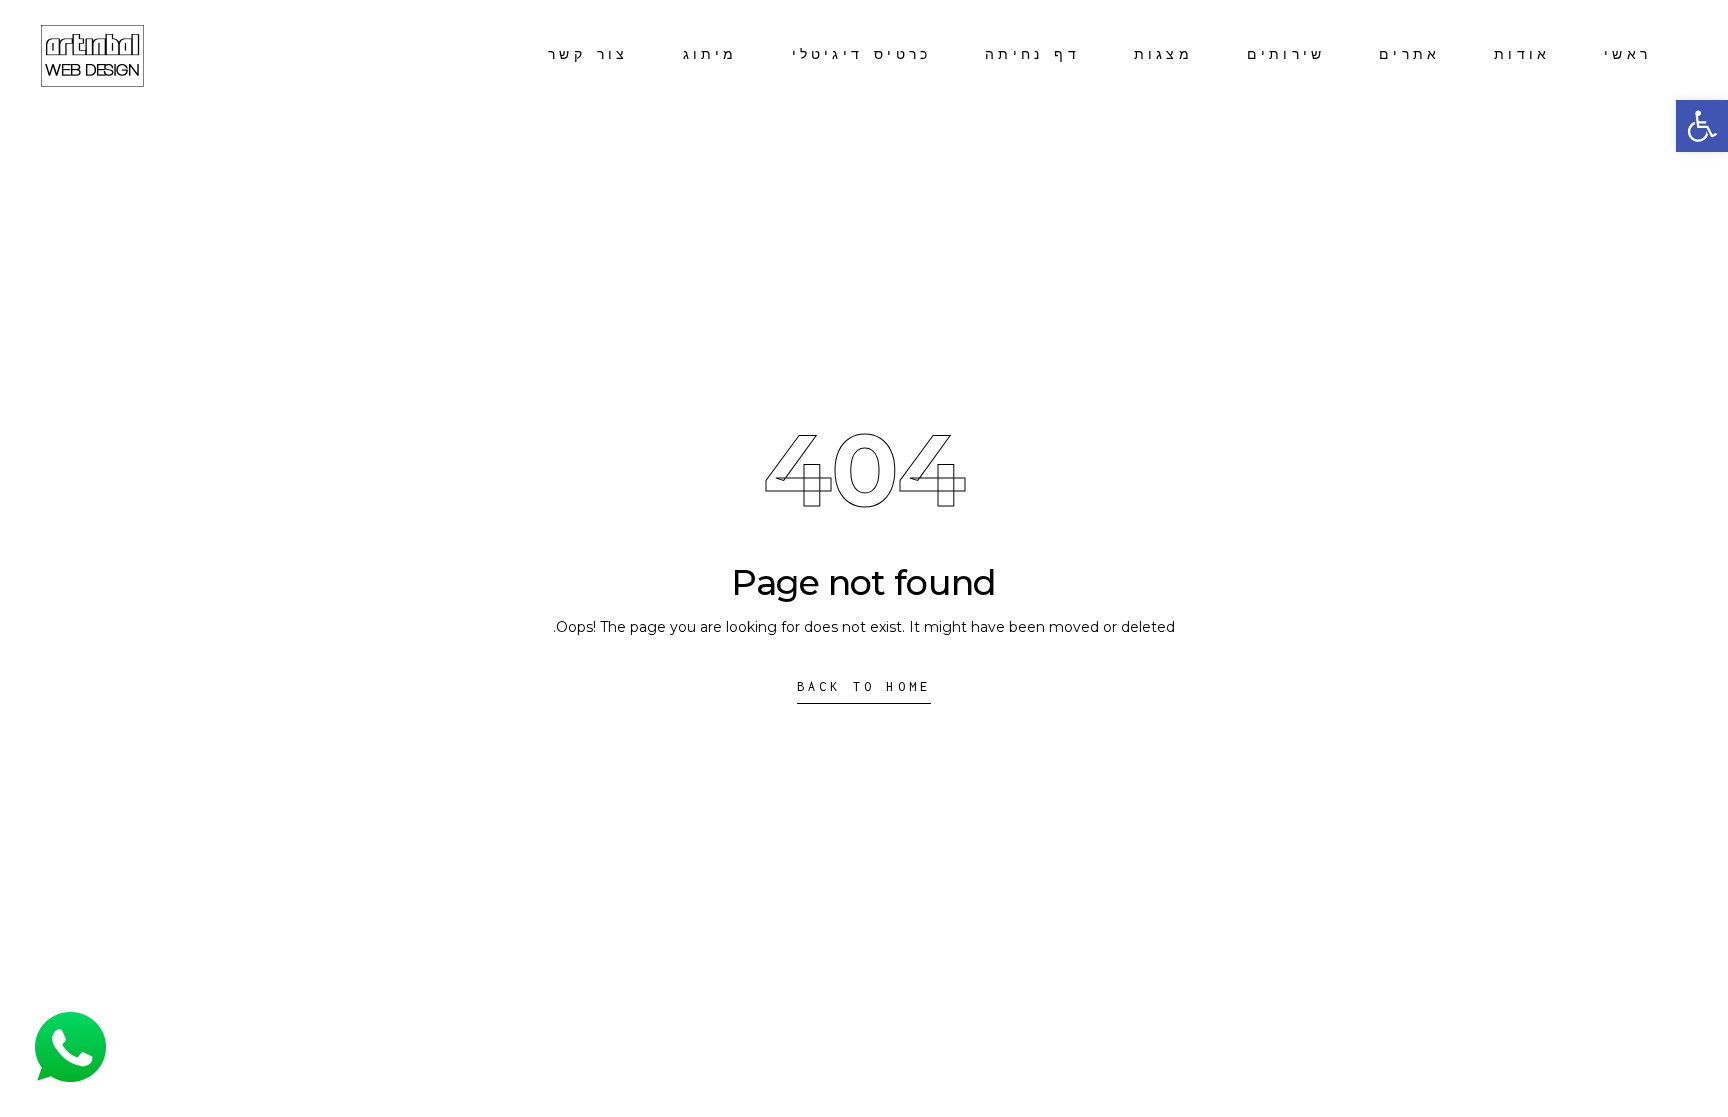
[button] (1702, 126)
